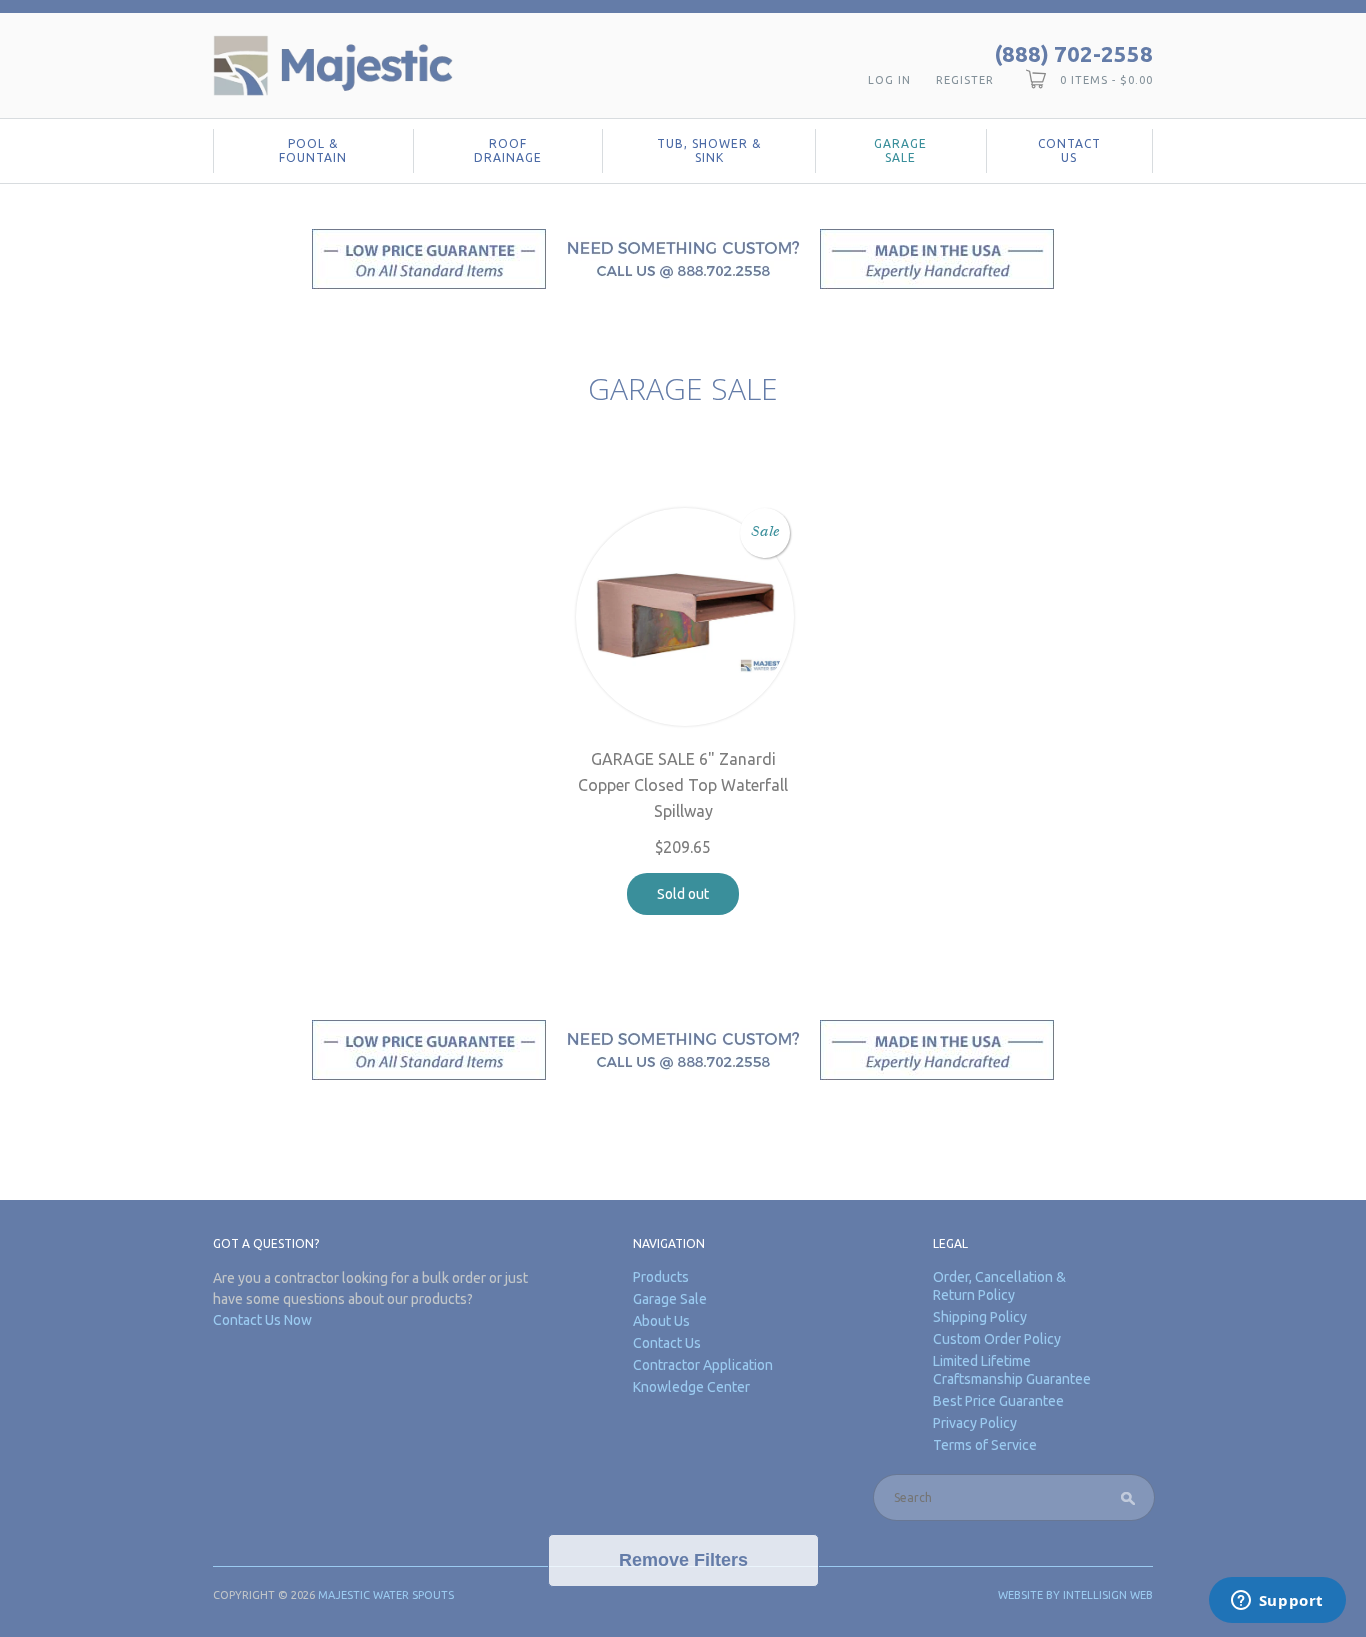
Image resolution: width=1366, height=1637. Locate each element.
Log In (889, 80)
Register (965, 80)
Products (661, 1277)
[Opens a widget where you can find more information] (1277, 1602)
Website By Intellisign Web (1075, 1595)
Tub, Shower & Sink (709, 150)
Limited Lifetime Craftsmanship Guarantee (1012, 1370)
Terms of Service (985, 1445)
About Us (661, 1321)
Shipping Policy (980, 1317)
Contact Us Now (262, 1320)
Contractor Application (703, 1365)
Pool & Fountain (313, 150)
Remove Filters (683, 1560)
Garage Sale (900, 150)
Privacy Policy (975, 1423)
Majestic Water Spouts (386, 1595)
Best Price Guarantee (998, 1401)
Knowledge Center (691, 1387)
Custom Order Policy (997, 1339)
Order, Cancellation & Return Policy (999, 1286)
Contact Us (1069, 150)
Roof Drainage (508, 150)
